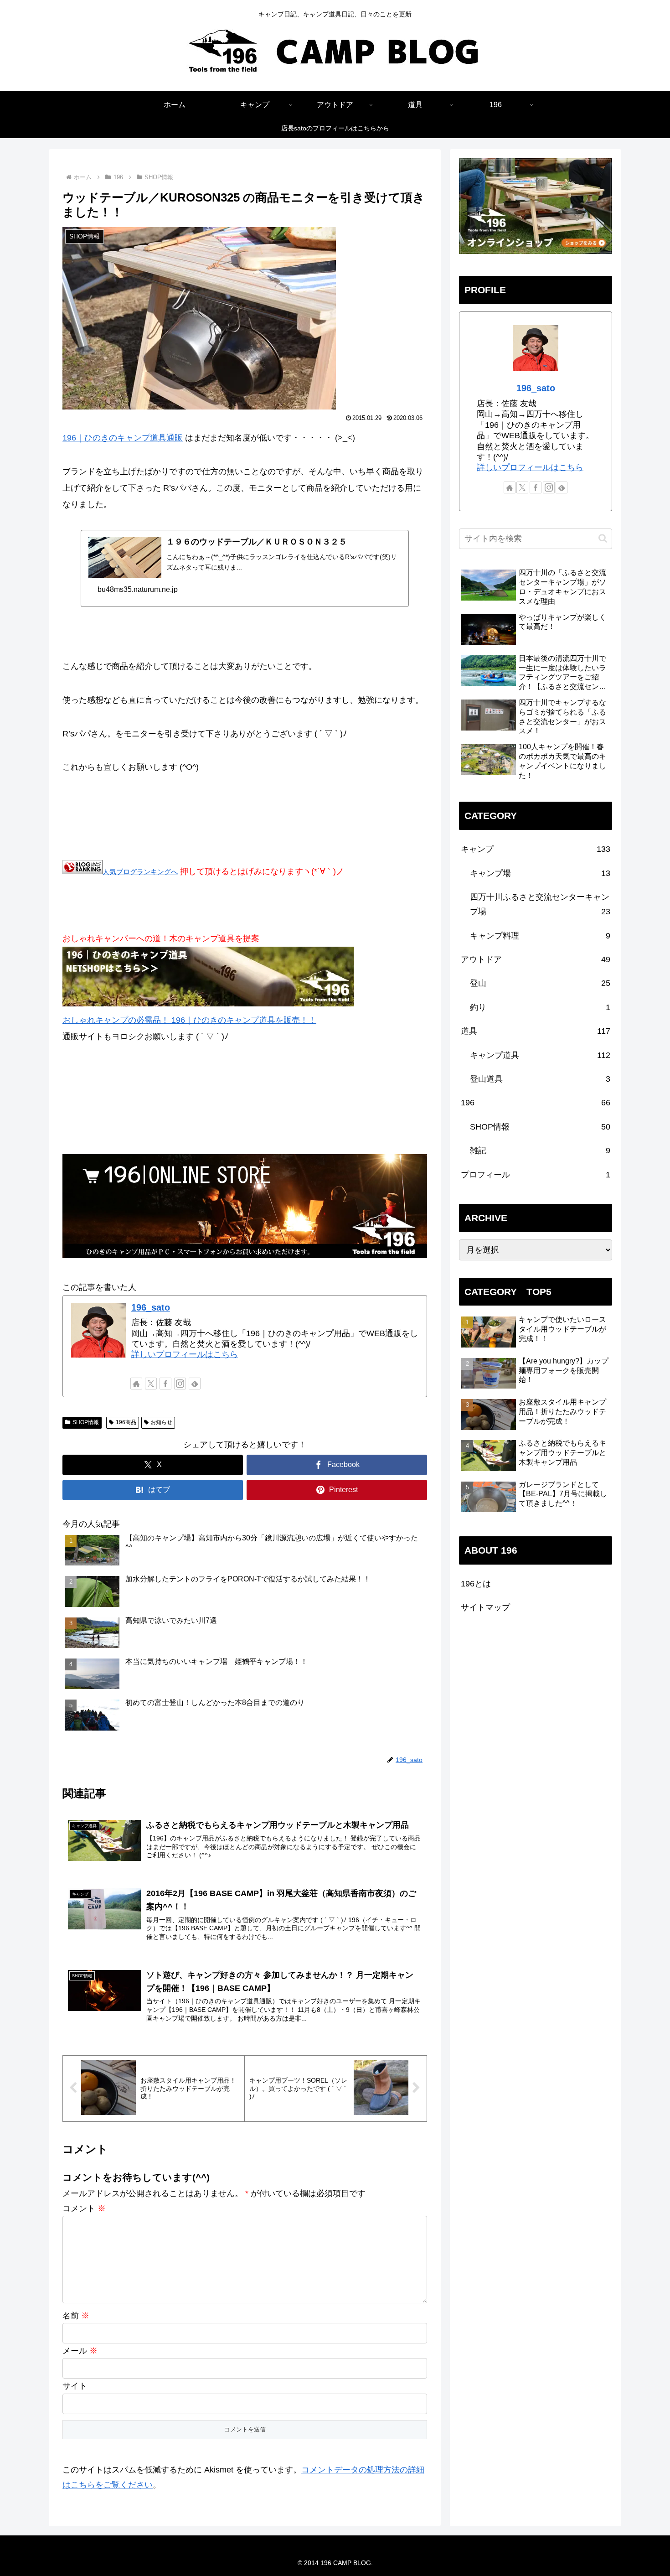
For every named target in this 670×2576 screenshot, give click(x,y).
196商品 (126, 1422)
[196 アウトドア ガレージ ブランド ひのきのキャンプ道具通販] (208, 1004)
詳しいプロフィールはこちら (185, 1354)
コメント (84, 2208)
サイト (75, 2386)
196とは (476, 1584)
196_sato (151, 1307)
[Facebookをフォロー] (165, 1384)
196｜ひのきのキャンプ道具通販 (123, 438)
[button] (603, 538)
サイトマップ (485, 1607)
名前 (76, 2316)
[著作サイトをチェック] (136, 1384)
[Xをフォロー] (151, 1384)
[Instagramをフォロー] (180, 1384)
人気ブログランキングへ (140, 872)
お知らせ (161, 1422)
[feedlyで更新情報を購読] (195, 1384)
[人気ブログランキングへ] (82, 871)
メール (80, 2351)
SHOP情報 (86, 1422)
